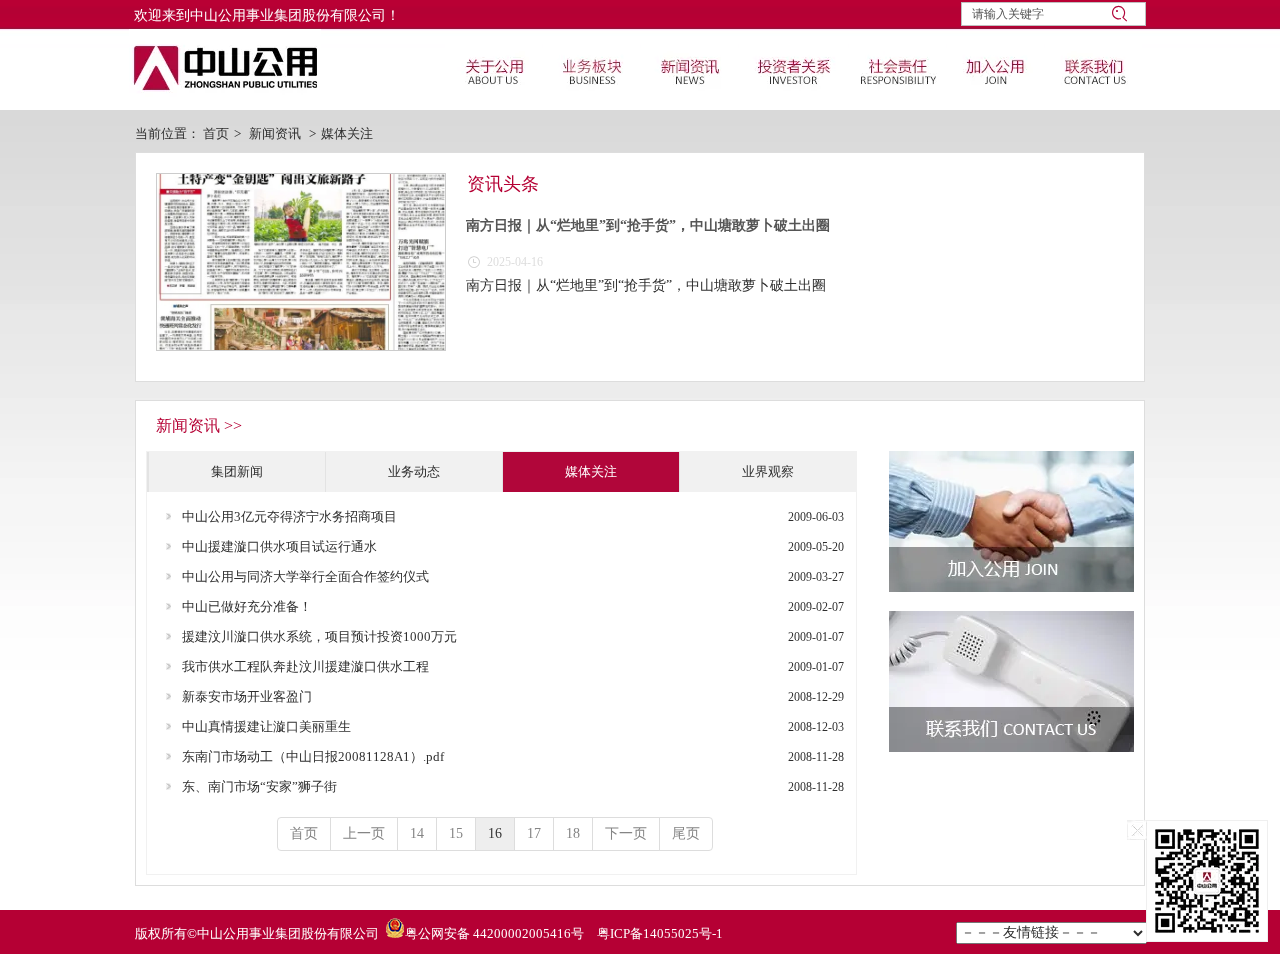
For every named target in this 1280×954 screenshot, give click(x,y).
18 (573, 833)
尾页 (686, 833)
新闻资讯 (275, 133)
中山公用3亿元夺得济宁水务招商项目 (289, 516)
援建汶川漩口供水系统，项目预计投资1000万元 (319, 636)
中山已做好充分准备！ (247, 606)
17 (534, 833)
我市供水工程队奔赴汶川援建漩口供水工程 (305, 666)
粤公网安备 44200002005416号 (494, 933)
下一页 (626, 833)
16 (495, 833)
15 (456, 833)
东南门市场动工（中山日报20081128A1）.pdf (313, 756)
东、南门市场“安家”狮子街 (259, 786)
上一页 (364, 833)
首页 (216, 133)
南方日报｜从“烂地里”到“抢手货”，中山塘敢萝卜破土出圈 (648, 225)
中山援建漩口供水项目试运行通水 (279, 546)
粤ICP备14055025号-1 (660, 933)
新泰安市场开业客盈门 (247, 696)
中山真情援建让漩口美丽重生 (266, 726)
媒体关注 (347, 133)
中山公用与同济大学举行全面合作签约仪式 (305, 576)
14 (417, 833)
